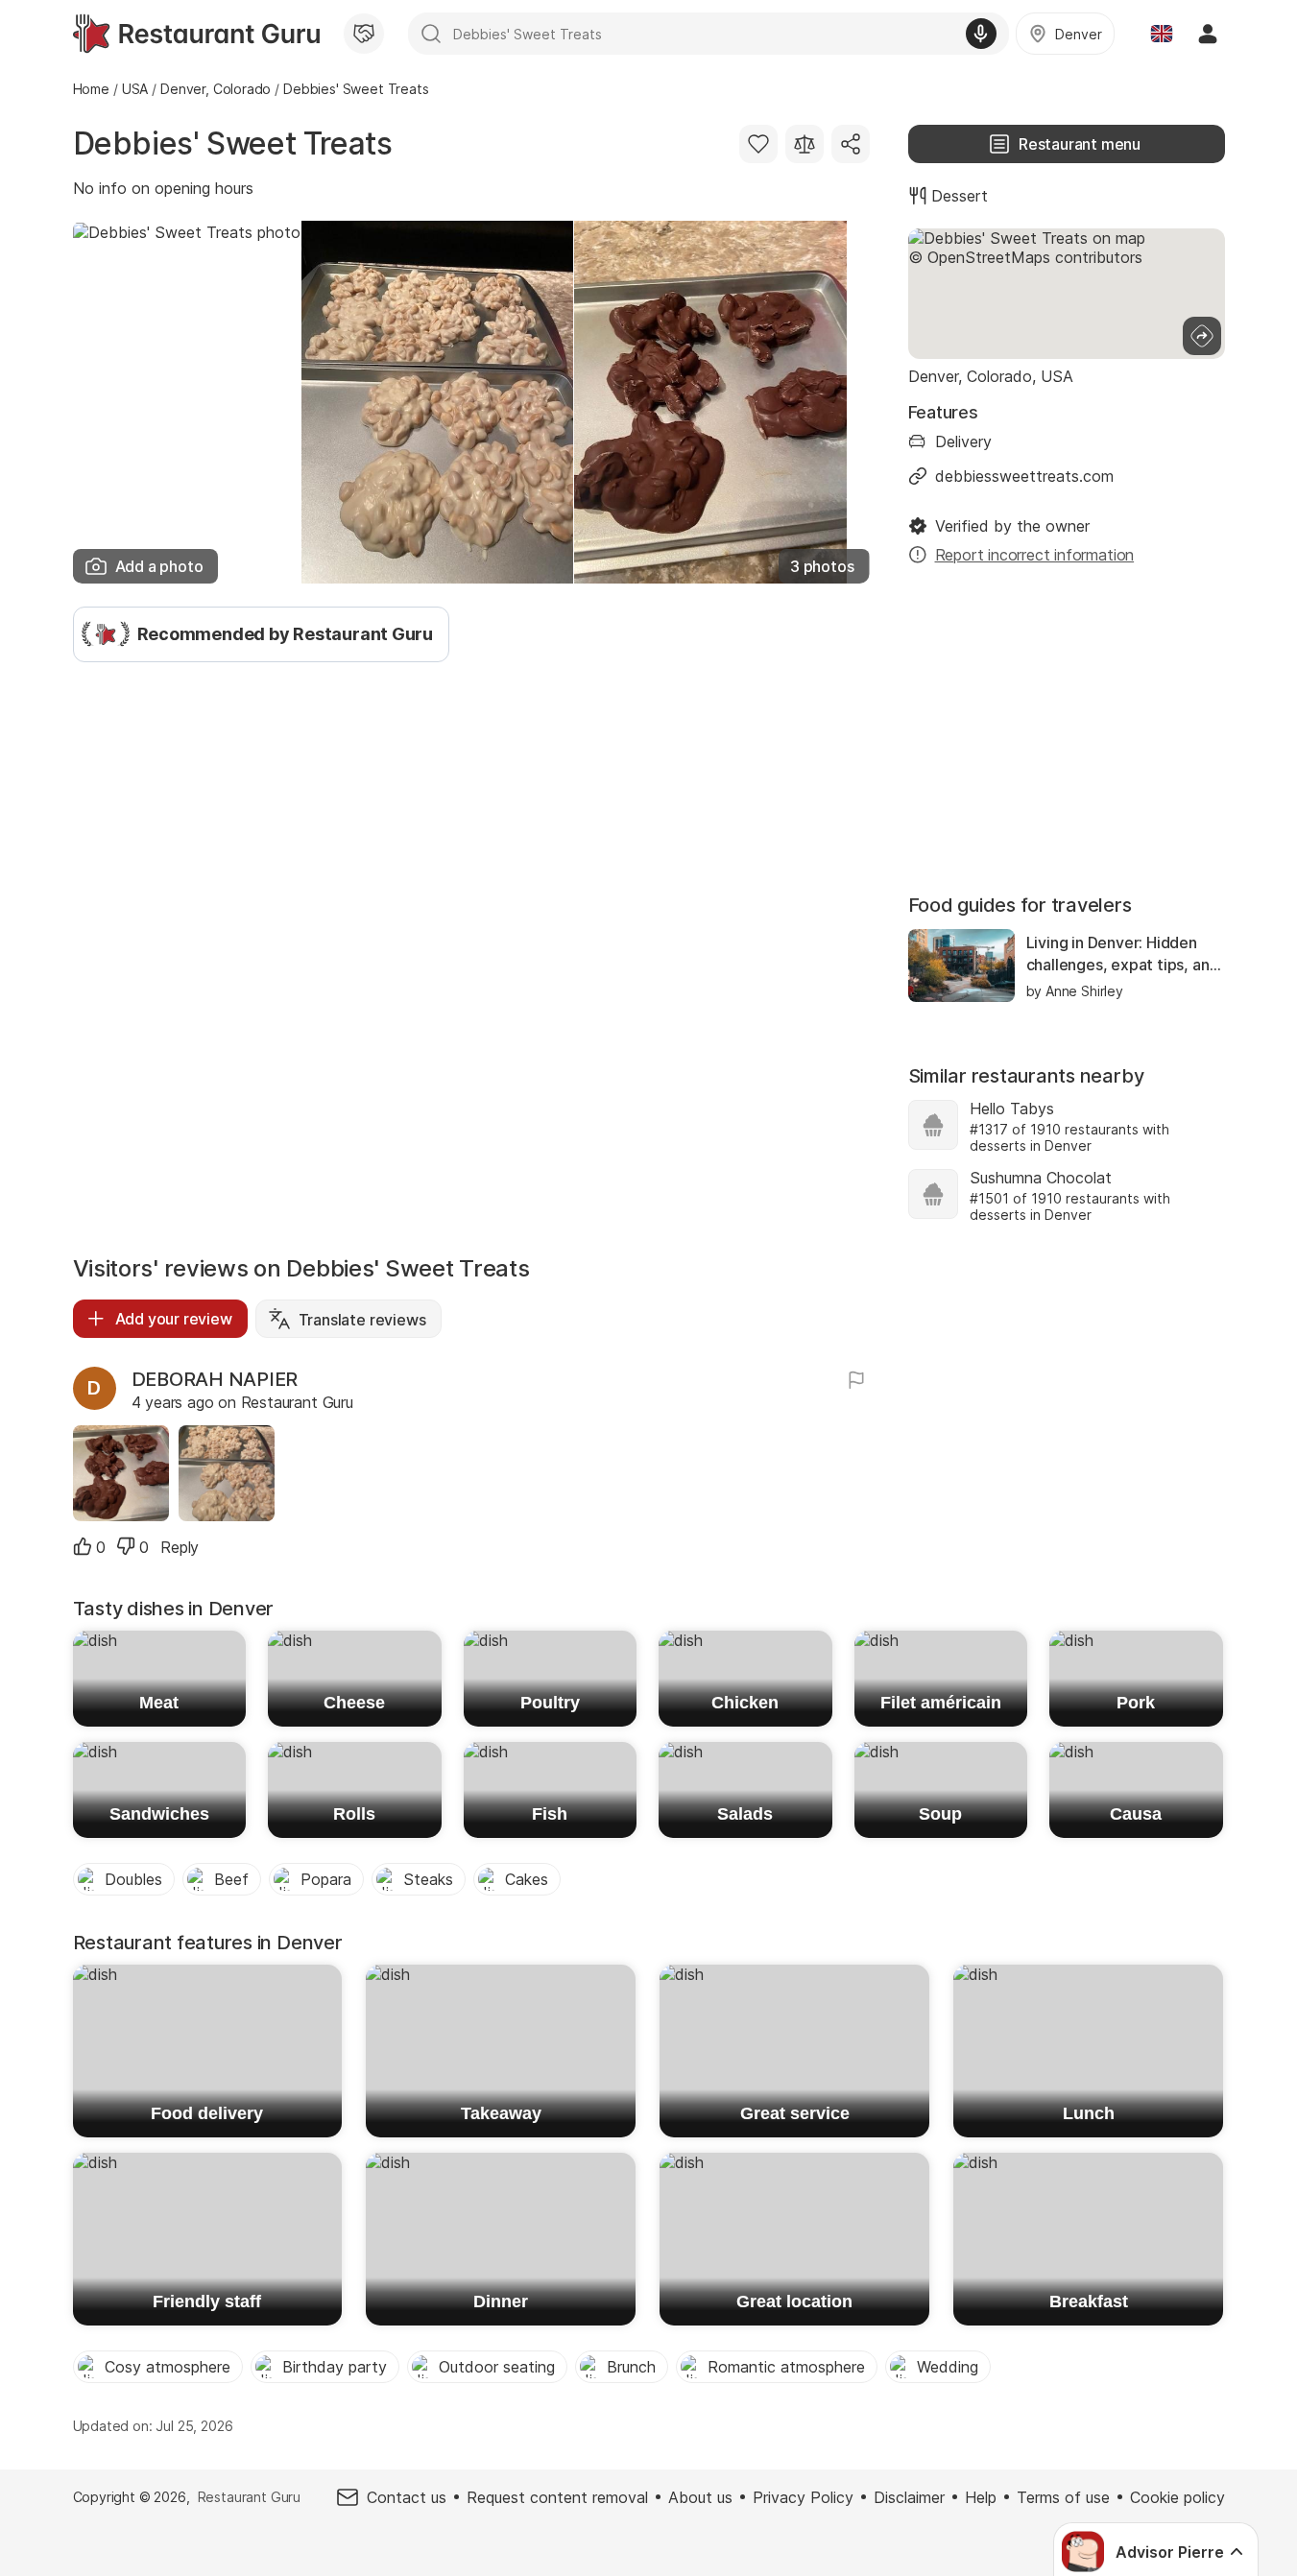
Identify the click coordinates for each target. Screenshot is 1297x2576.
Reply (180, 1547)
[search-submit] (431, 34)
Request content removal (557, 2497)
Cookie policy (1177, 2497)
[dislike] (126, 1546)
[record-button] (981, 34)
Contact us (407, 2497)
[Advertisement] (471, 820)
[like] (83, 1546)
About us (700, 2497)
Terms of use (1063, 2497)
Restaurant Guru (249, 2497)
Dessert (960, 196)
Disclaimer (909, 2497)
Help (981, 2497)
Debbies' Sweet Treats (233, 143)
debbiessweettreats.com (1024, 476)
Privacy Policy (803, 2497)
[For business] (364, 34)
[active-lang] (1162, 34)
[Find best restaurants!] (196, 34)
